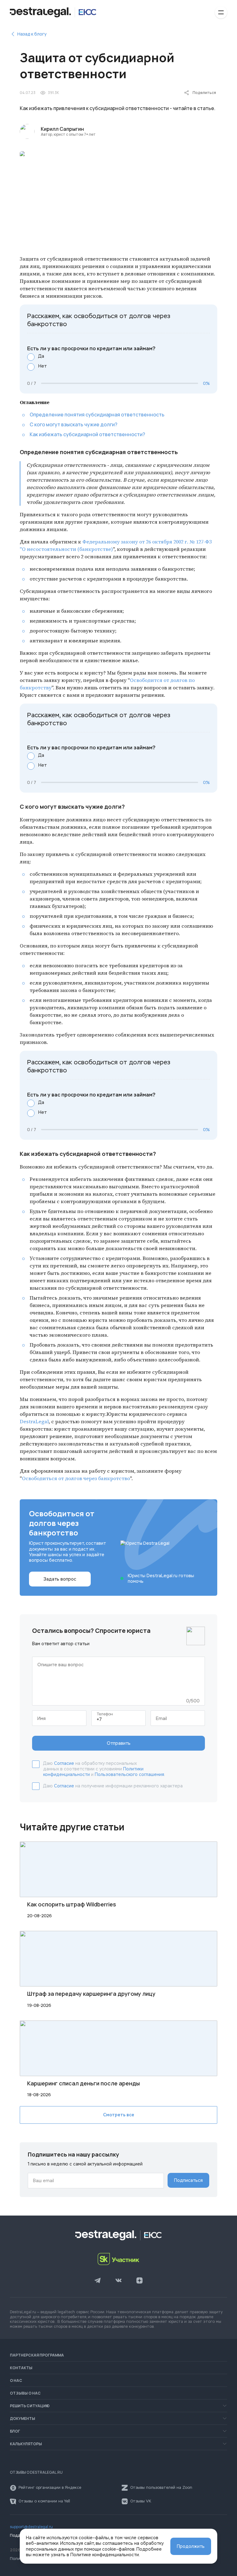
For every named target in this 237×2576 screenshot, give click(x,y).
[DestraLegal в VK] (118, 2281)
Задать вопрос (60, 1579)
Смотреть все (119, 2115)
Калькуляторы (26, 2444)
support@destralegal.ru (31, 2527)
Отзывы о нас (25, 2393)
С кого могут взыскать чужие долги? (73, 424)
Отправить (119, 1743)
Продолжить (191, 2546)
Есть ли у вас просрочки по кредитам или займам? (91, 349)
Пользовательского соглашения (129, 1774)
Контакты (21, 2368)
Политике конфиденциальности (105, 2555)
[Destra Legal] (53, 12)
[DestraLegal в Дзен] (139, 2281)
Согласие (64, 1763)
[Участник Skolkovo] (118, 2259)
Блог (15, 2431)
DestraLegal (34, 1421)
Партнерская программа (37, 2355)
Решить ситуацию (30, 2406)
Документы (23, 2419)
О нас (16, 2381)
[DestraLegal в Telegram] (98, 2281)
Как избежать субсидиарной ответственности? (87, 434)
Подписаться (188, 2180)
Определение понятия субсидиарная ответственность (97, 415)
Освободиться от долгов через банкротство (76, 1478)
